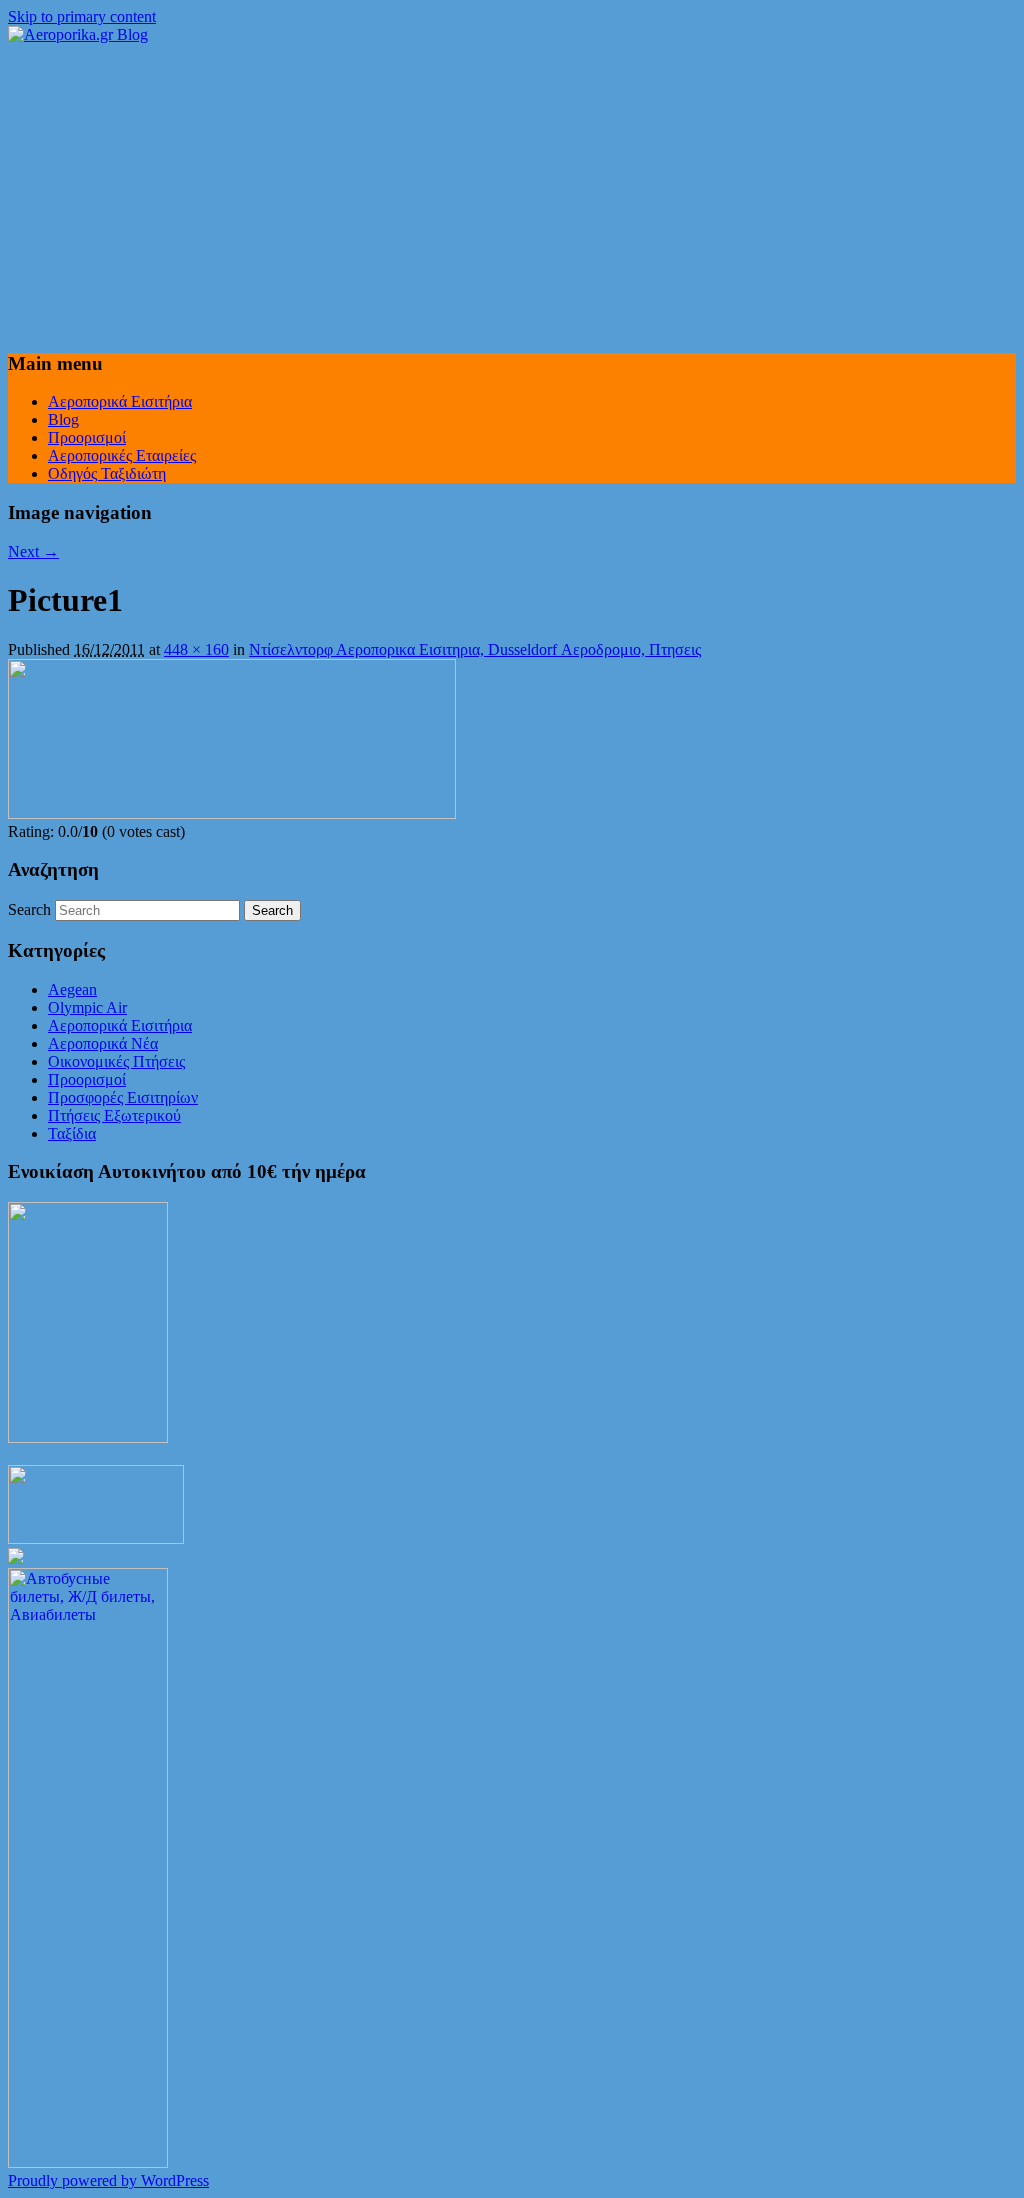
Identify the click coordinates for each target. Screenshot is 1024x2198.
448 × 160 (196, 649)
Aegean (72, 989)
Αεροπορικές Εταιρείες (122, 455)
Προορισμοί (87, 437)
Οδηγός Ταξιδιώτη (107, 473)
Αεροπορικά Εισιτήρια (120, 401)
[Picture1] (232, 813)
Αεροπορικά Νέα (103, 1043)
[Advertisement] (512, 194)
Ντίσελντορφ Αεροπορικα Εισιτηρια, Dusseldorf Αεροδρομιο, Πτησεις (475, 649)
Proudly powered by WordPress (108, 2180)
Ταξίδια (72, 1133)
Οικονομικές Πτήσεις (116, 1061)
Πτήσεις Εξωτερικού (114, 1115)
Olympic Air (87, 1007)
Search (29, 909)
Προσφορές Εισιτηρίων (123, 1097)
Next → (33, 551)
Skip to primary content (82, 16)
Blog (63, 419)
